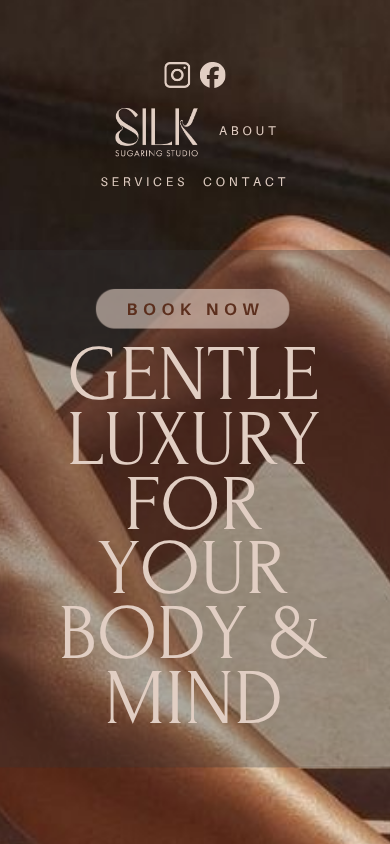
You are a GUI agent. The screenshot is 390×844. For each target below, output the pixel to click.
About (249, 130)
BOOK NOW (195, 309)
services (144, 181)
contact (246, 181)
